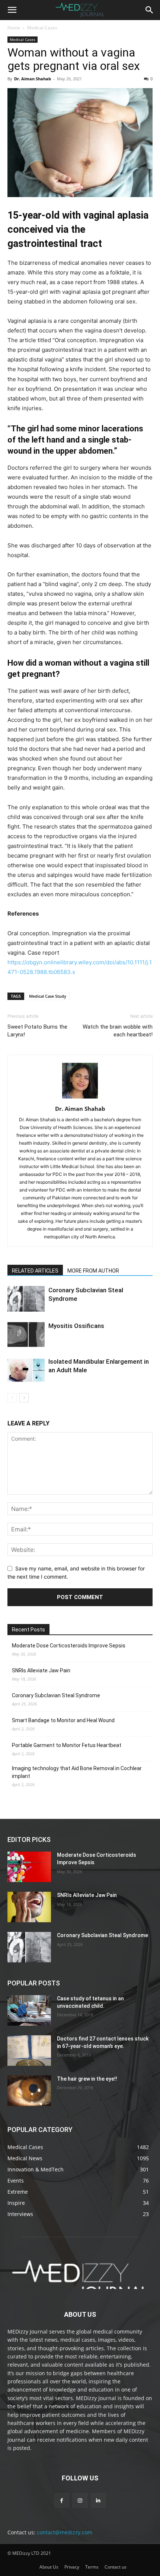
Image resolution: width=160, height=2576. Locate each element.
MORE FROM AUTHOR (93, 1271)
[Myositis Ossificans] (26, 1334)
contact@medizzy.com (65, 2532)
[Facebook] (62, 2500)
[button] (12, 10)
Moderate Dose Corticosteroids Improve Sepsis (69, 1646)
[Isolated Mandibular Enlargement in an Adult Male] (26, 1370)
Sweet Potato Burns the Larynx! (37, 1031)
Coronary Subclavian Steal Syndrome (56, 1695)
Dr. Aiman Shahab (33, 79)
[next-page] (24, 1398)
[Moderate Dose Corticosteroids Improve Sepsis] (29, 1867)
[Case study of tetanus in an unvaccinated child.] (29, 2010)
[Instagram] (80, 2500)
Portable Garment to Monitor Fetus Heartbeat (67, 1745)
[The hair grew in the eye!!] (29, 2091)
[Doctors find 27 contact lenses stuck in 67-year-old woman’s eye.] (29, 2051)
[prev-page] (12, 1398)
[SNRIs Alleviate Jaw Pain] (29, 1907)
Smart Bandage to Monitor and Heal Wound (63, 1720)
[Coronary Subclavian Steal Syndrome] (26, 1299)
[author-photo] (80, 1098)
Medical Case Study (48, 996)
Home (14, 28)
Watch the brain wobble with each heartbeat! (118, 1031)
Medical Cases (42, 28)
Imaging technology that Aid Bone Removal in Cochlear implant (77, 1772)
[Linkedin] (98, 2500)
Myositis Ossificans (76, 1326)
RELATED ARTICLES (35, 1271)
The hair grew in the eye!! (87, 2079)
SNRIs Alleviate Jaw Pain (41, 1670)
